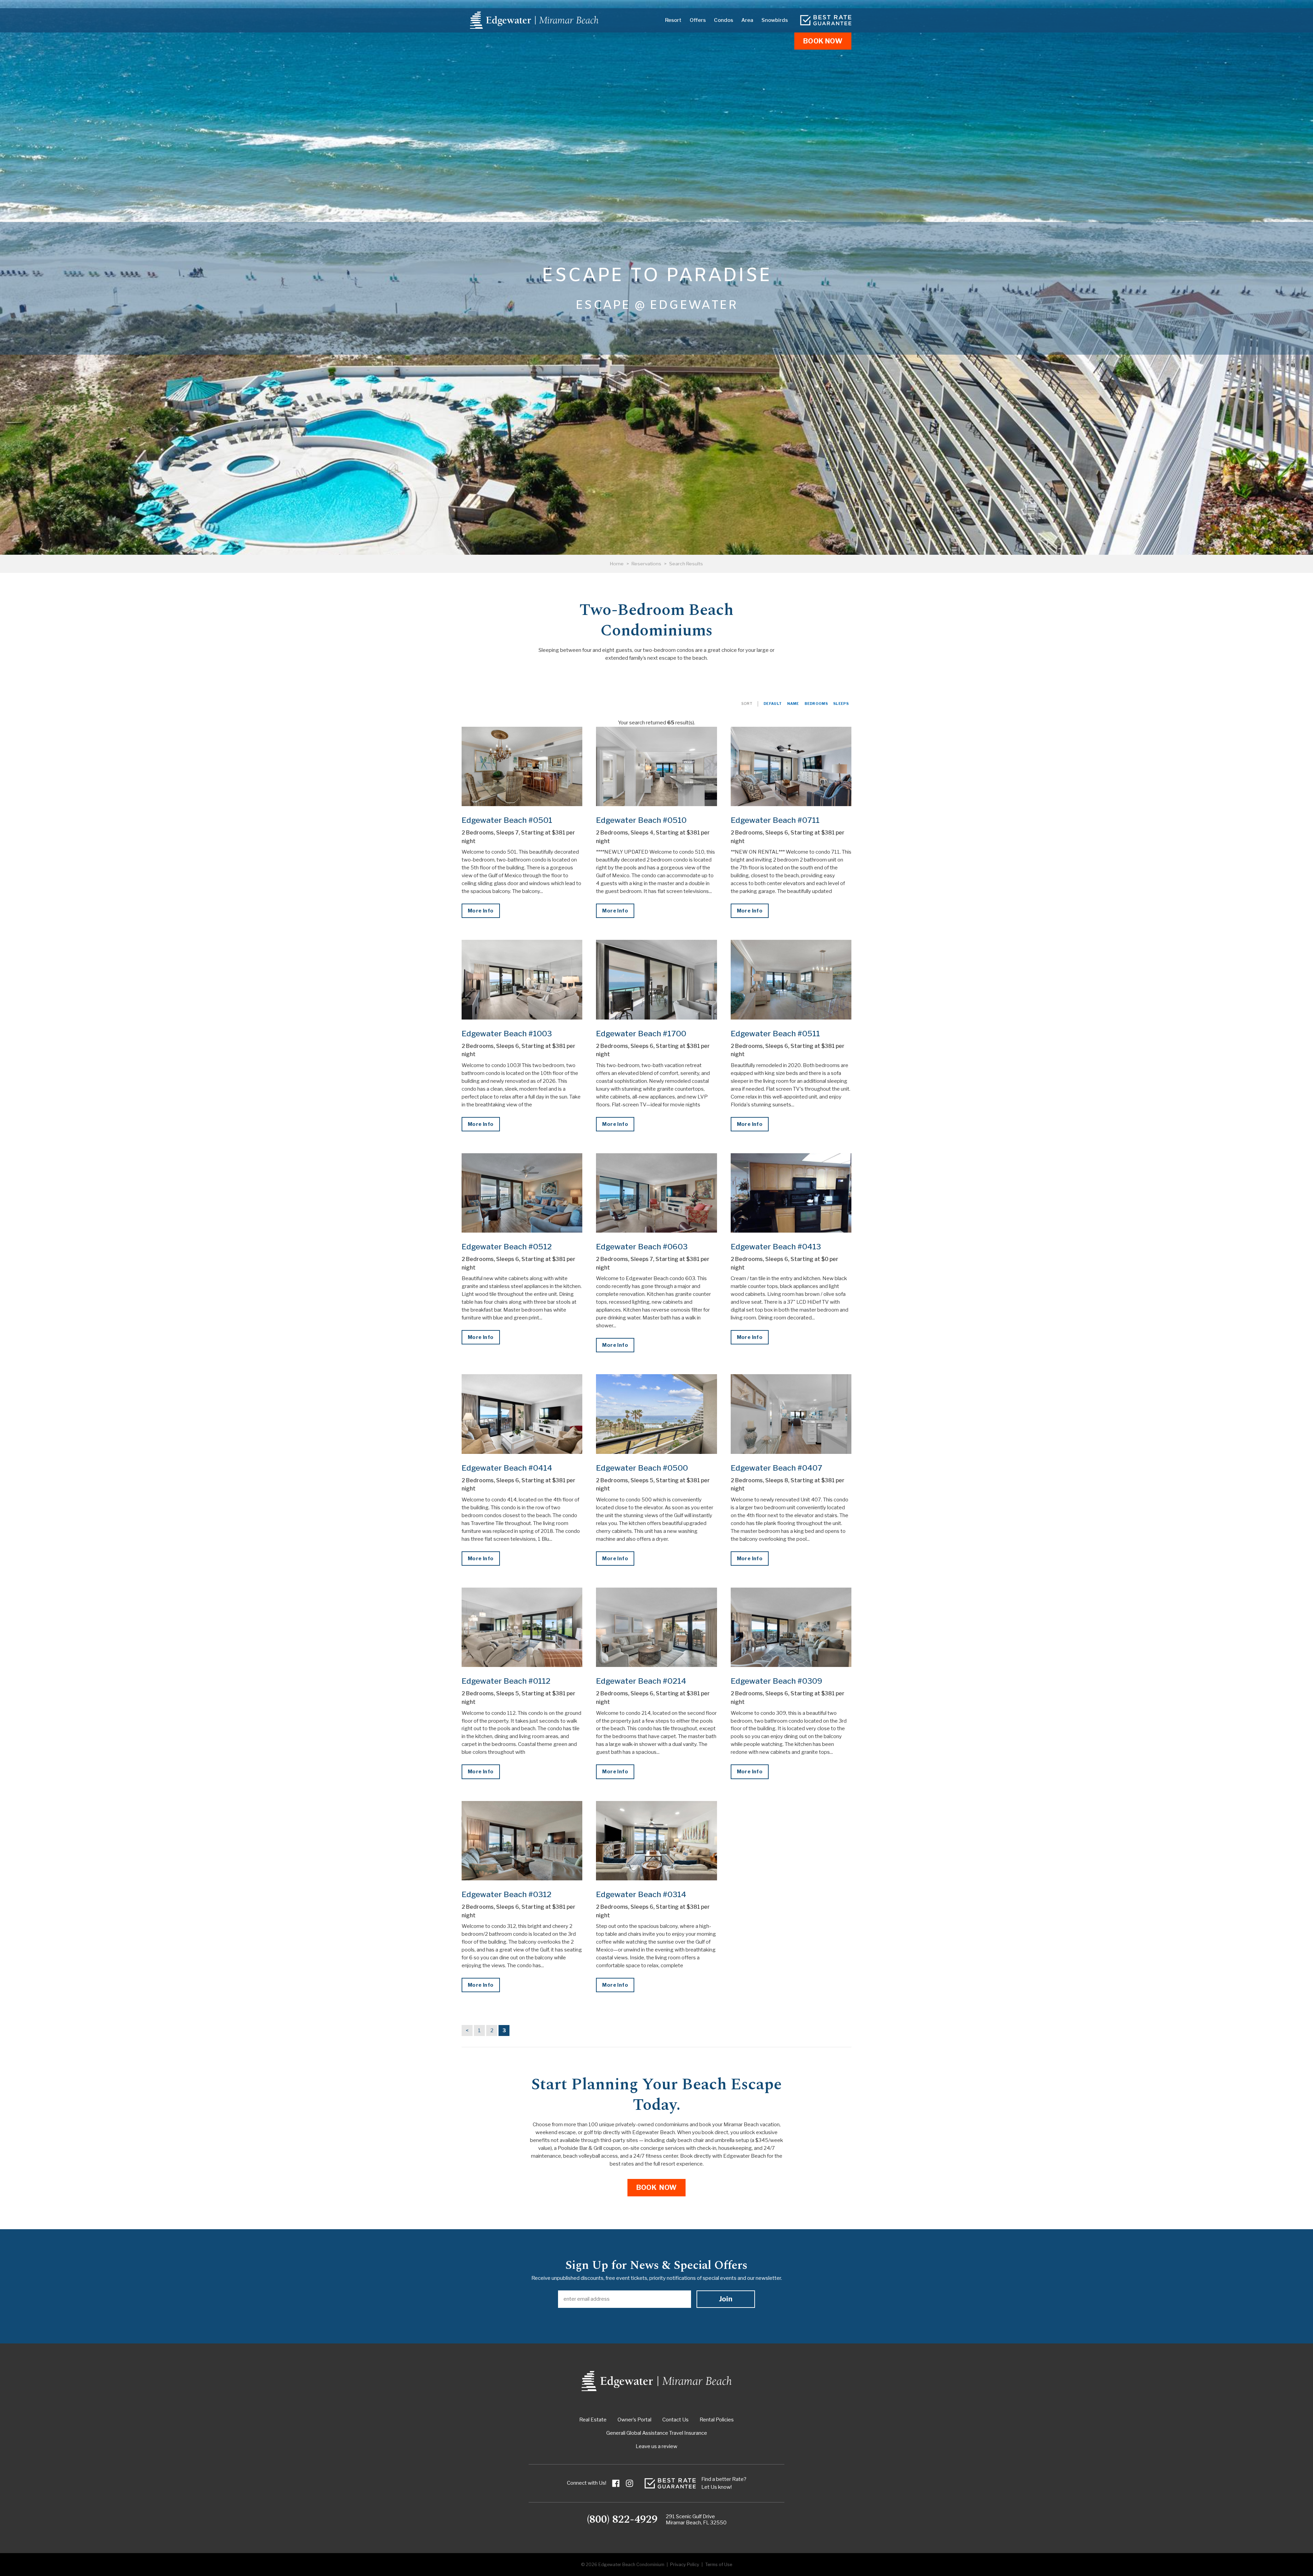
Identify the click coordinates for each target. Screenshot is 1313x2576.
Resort (673, 20)
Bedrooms (816, 704)
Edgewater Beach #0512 (507, 1247)
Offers (698, 20)
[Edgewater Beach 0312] (522, 1841)
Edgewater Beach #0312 (507, 1894)
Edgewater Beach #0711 (775, 820)
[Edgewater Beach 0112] (522, 1627)
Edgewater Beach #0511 (775, 1034)
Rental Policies (717, 2420)
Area (747, 20)
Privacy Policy (685, 2565)
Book (823, 41)
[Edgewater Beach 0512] (522, 1193)
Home (617, 564)
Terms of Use (719, 2565)
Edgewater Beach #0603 (642, 1247)
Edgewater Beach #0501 (507, 820)
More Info (481, 911)
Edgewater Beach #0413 (776, 1247)
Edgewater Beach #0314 (641, 1894)
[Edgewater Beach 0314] (656, 1841)
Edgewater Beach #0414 (507, 1468)
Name (793, 704)
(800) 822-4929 (622, 2520)
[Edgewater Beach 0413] (791, 1193)
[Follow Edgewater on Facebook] (616, 2483)
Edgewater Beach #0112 (506, 1681)
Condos (724, 20)
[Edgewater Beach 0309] (791, 1627)
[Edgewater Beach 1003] (522, 980)
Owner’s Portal (634, 2420)
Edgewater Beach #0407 (777, 1468)
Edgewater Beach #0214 (641, 1681)
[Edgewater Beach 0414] (522, 1414)
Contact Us (675, 2420)
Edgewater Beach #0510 (641, 820)
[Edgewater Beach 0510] (656, 766)
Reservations (646, 564)
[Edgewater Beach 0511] (791, 980)
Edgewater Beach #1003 (507, 1034)
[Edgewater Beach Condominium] (534, 20)
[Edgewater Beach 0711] (791, 766)
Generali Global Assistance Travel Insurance (657, 2433)
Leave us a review (656, 2446)
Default (773, 704)
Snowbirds (775, 20)
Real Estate (593, 2420)
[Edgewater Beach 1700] (656, 980)
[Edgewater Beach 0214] (656, 1627)
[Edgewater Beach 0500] (656, 1414)
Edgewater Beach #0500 (642, 1468)
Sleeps (841, 704)
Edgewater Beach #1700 (641, 1034)
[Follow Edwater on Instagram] (629, 2483)
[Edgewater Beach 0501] (522, 766)
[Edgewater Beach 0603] (656, 1193)
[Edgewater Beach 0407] (791, 1414)
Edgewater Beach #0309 (777, 1681)
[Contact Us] (826, 20)
